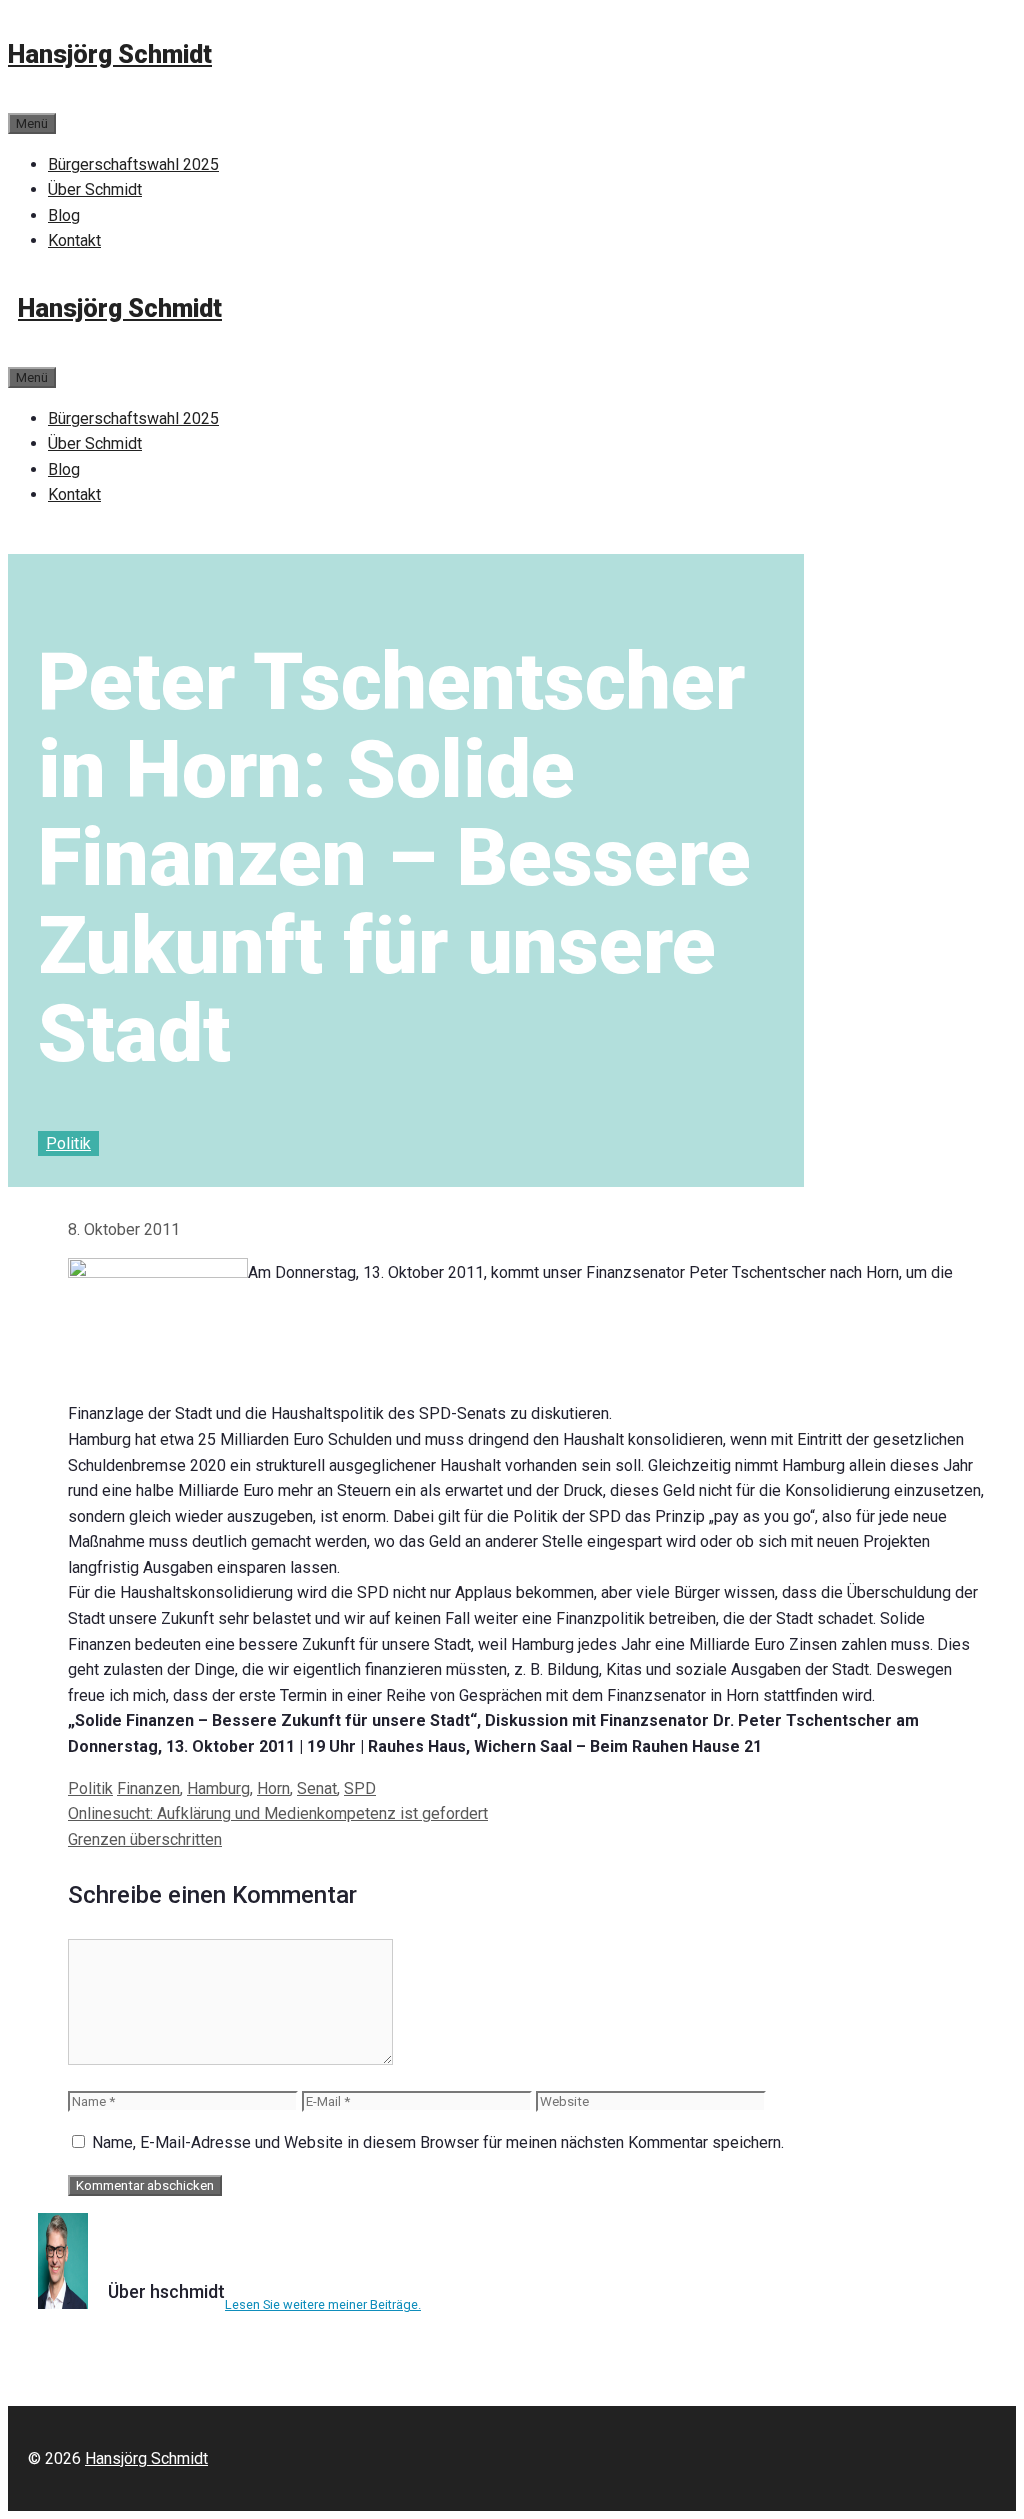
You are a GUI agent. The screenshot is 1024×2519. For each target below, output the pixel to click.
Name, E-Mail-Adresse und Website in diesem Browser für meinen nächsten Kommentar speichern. (438, 2142)
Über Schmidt (95, 189)
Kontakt (74, 240)
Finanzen (148, 1788)
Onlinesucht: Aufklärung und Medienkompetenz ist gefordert (278, 1813)
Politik (68, 1143)
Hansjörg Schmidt (110, 54)
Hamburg (218, 1788)
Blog (64, 215)
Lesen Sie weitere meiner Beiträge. (323, 2304)
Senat (317, 1788)
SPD (360, 1788)
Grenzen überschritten (145, 1839)
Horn (273, 1788)
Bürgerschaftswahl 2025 (133, 164)
